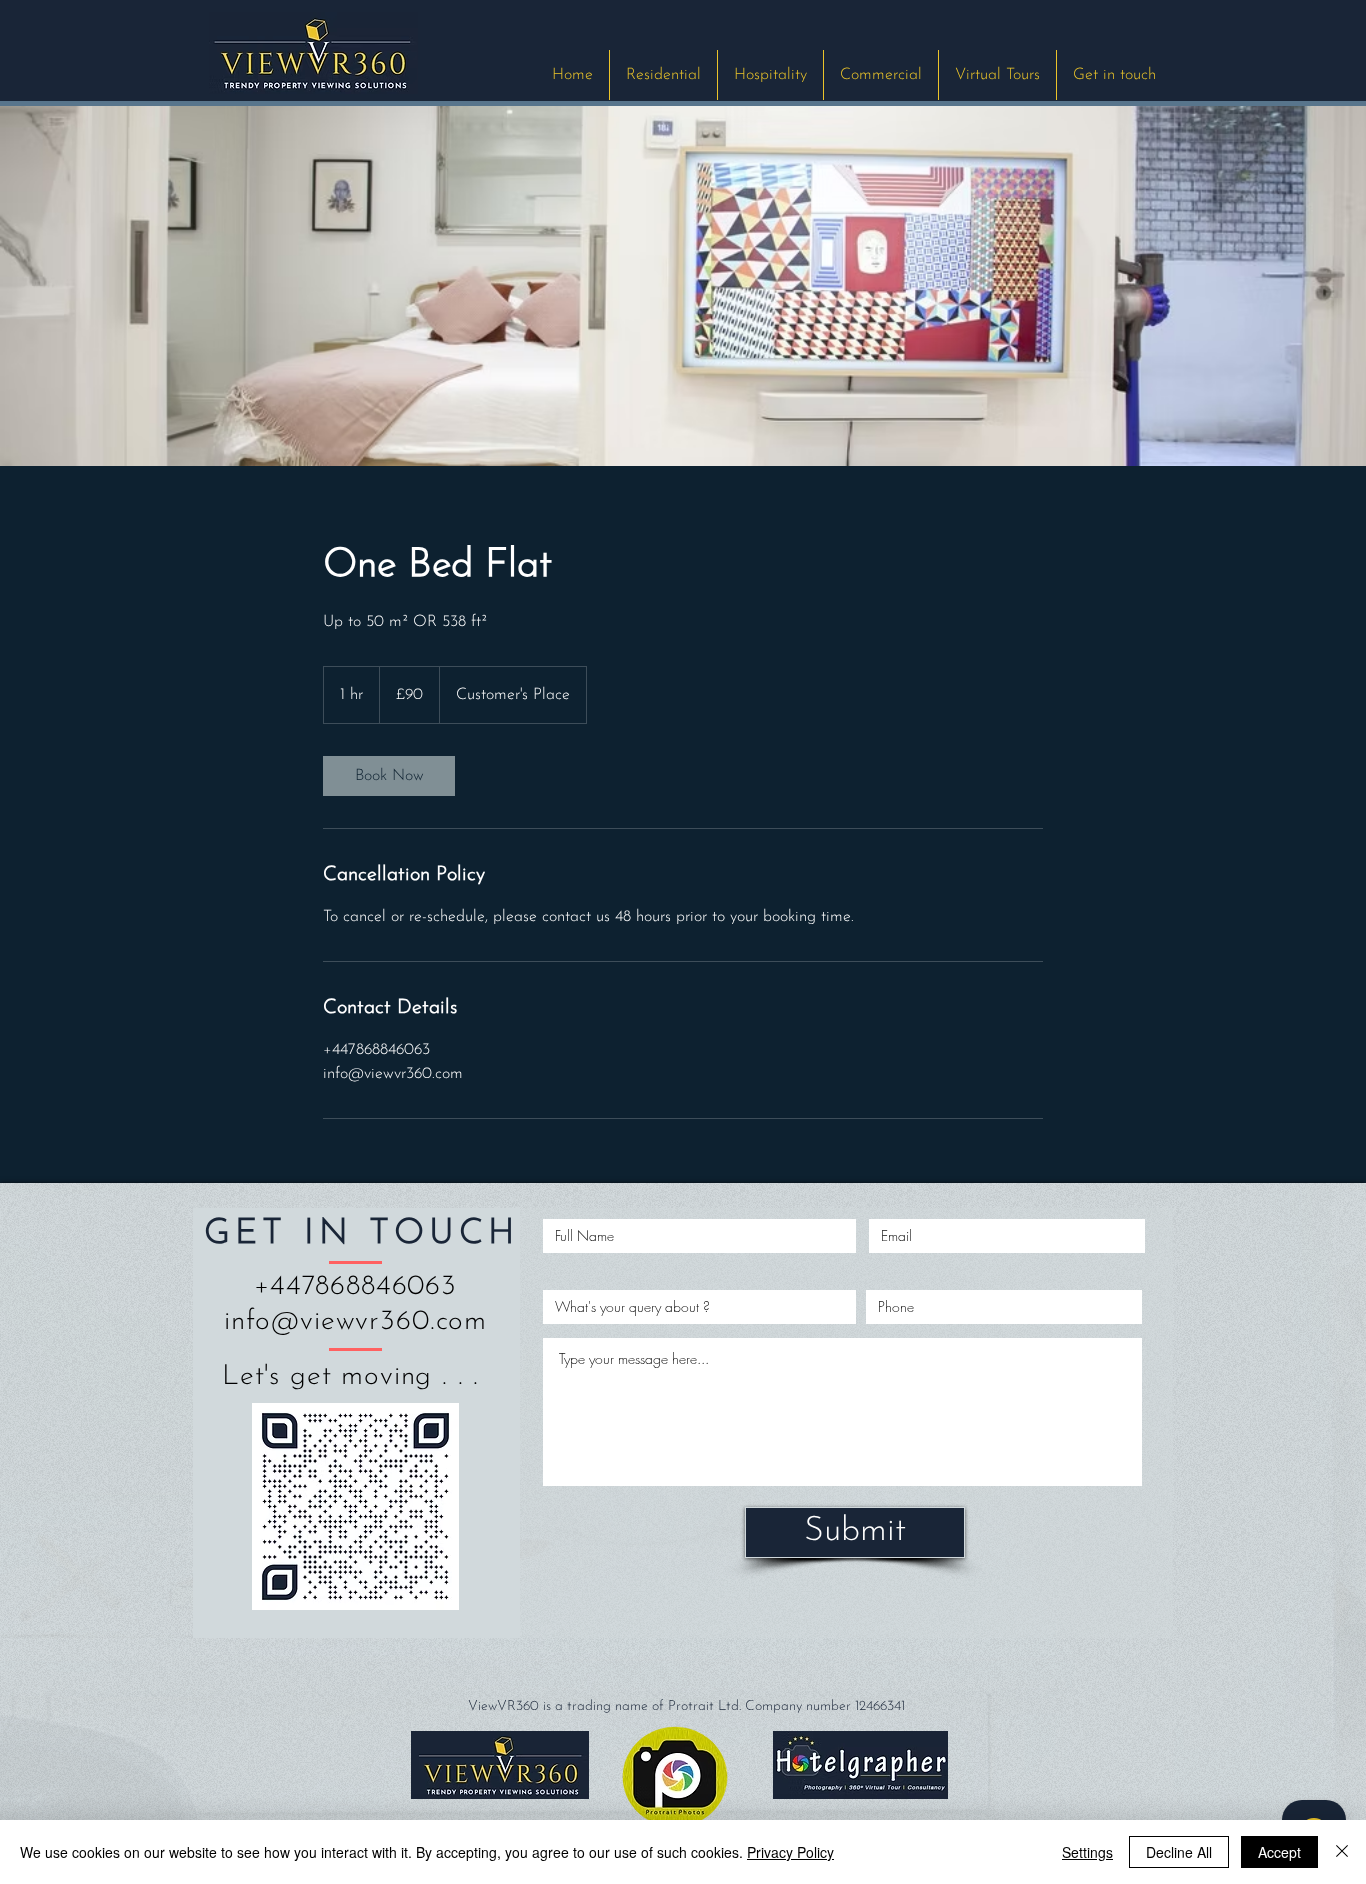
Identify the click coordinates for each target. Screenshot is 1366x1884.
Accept (1279, 1852)
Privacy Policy (790, 1852)
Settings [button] (1087, 1852)
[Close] (1342, 1852)
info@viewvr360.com (355, 1322)
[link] (389, 776)
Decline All (1179, 1852)
